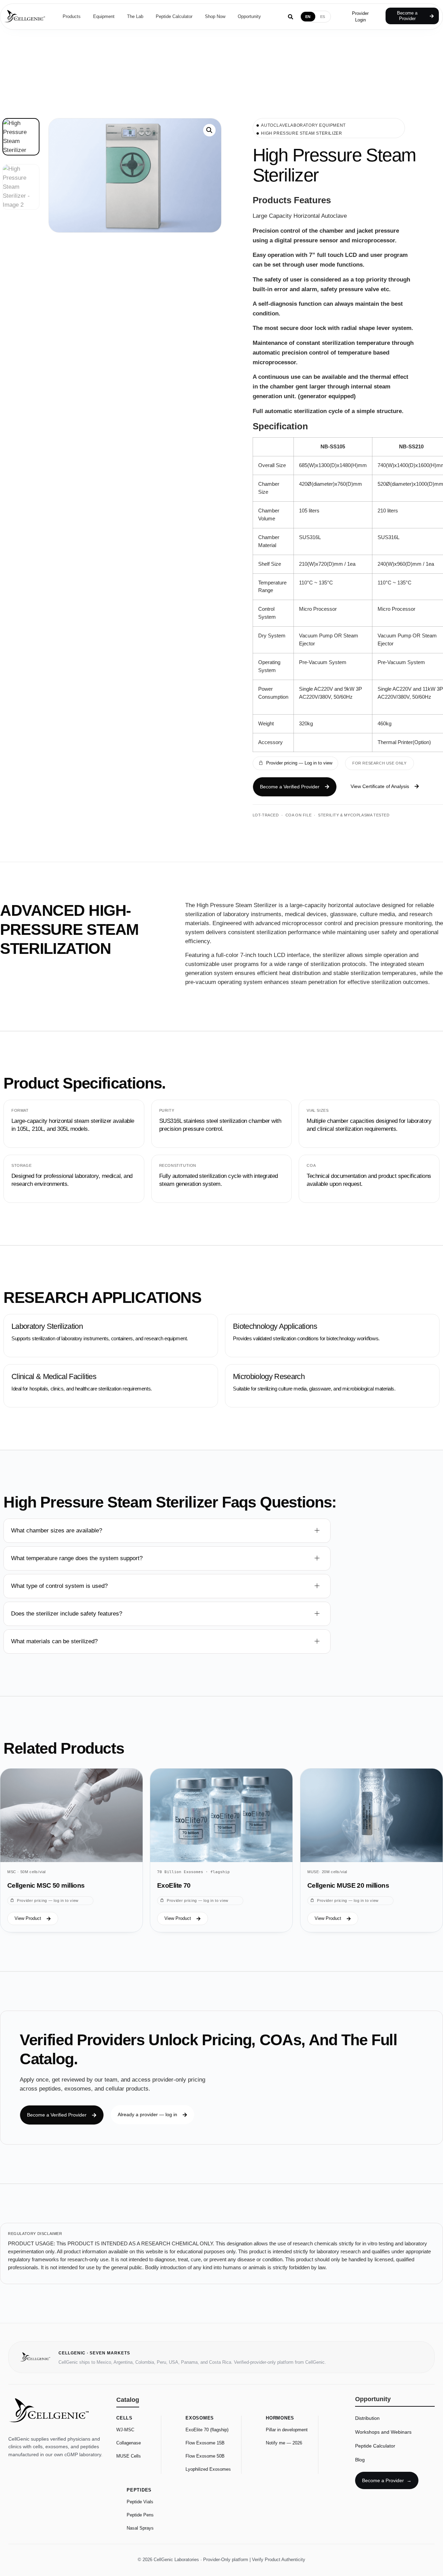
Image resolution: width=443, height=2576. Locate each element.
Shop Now (215, 16)
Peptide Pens (140, 2515)
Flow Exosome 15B (205, 2443)
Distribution (367, 2418)
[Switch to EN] (308, 17)
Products (72, 16)
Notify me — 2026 (284, 2443)
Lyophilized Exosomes (208, 2469)
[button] (385, 786)
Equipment (104, 16)
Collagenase (129, 2443)
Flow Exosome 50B (205, 2456)
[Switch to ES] (323, 17)
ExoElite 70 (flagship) (207, 2430)
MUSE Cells (129, 2456)
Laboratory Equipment (317, 125)
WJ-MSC (125, 2430)
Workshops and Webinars (383, 2432)
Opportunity (249, 16)
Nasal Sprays (140, 2528)
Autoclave (274, 125)
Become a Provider (387, 2480)
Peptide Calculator (174, 16)
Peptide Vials (140, 2502)
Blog (360, 2460)
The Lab (135, 16)
